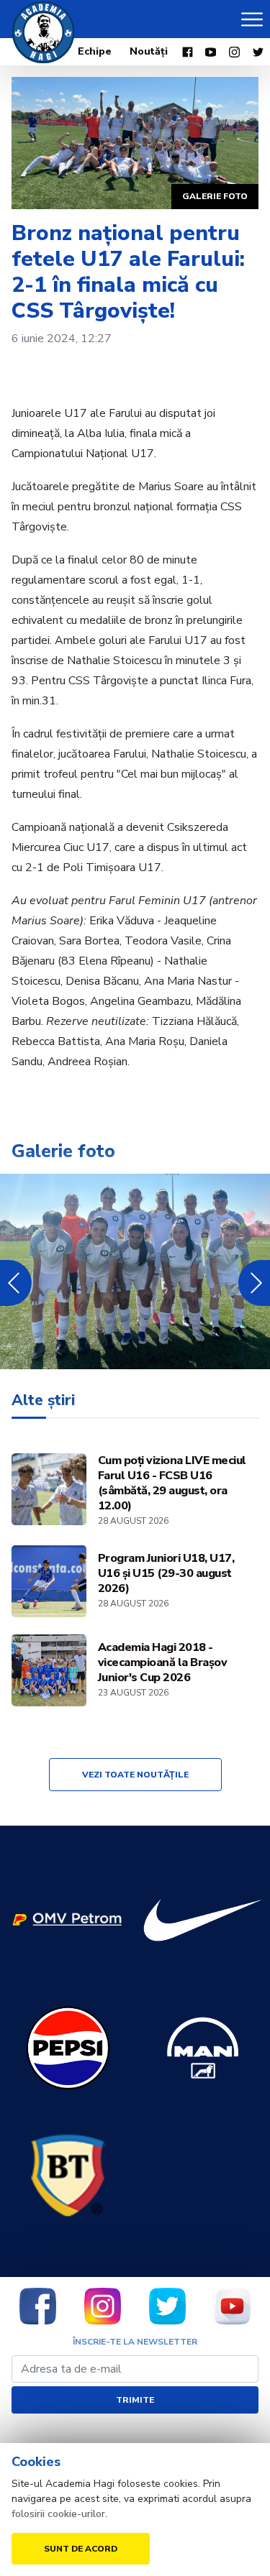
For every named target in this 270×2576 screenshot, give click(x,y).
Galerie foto (215, 196)
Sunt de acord (81, 2549)
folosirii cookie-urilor (58, 2514)
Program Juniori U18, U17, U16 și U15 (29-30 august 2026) (166, 1574)
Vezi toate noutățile (135, 1775)
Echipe (95, 51)
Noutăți (149, 51)
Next (254, 1283)
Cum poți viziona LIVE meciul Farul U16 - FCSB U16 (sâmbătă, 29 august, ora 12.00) (172, 1483)
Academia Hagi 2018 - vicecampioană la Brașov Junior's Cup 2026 (163, 1663)
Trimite (135, 2400)
